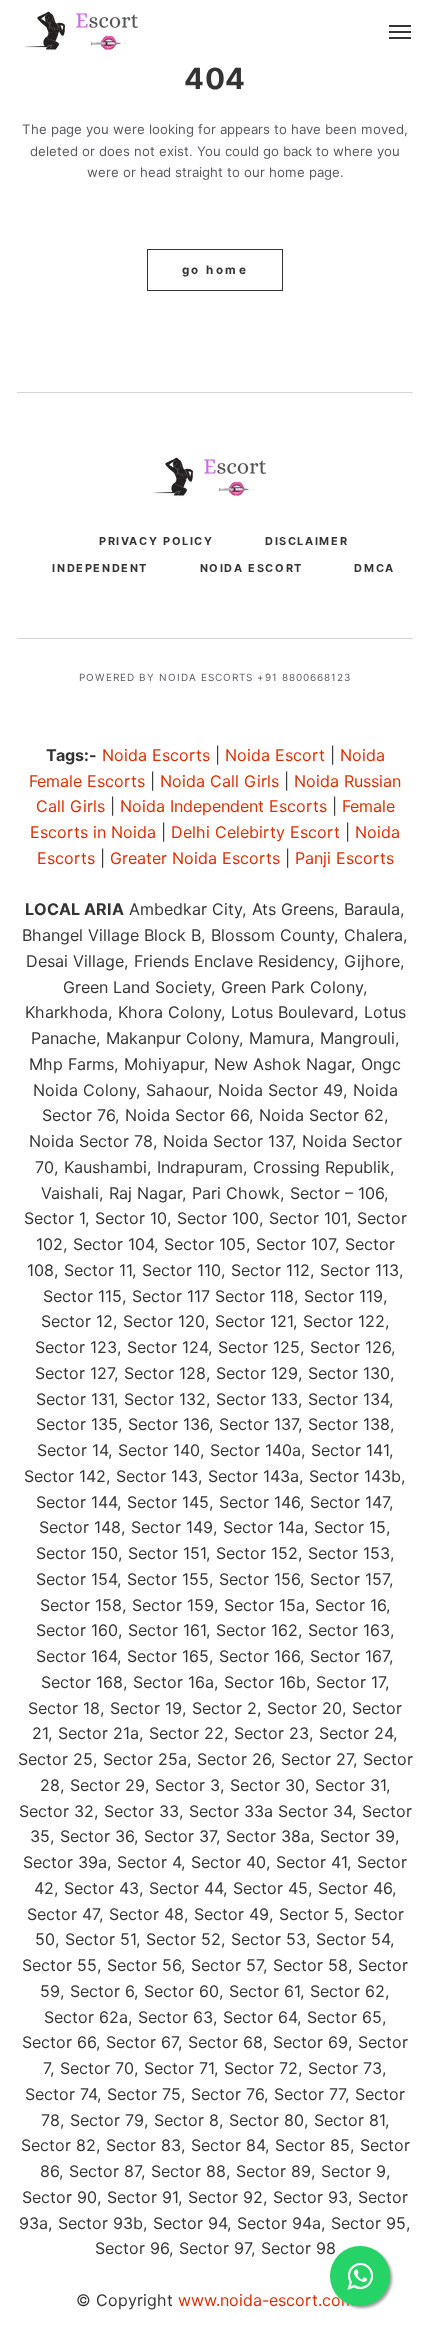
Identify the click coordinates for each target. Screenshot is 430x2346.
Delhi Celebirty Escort (255, 832)
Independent (100, 568)
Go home (215, 270)
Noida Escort (251, 568)
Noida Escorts (156, 755)
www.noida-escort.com (266, 2300)
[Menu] (401, 32)
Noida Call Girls (219, 781)
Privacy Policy (156, 541)
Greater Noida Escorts (195, 858)
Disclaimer (306, 541)
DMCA (374, 568)
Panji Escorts (344, 858)
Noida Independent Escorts (223, 806)
